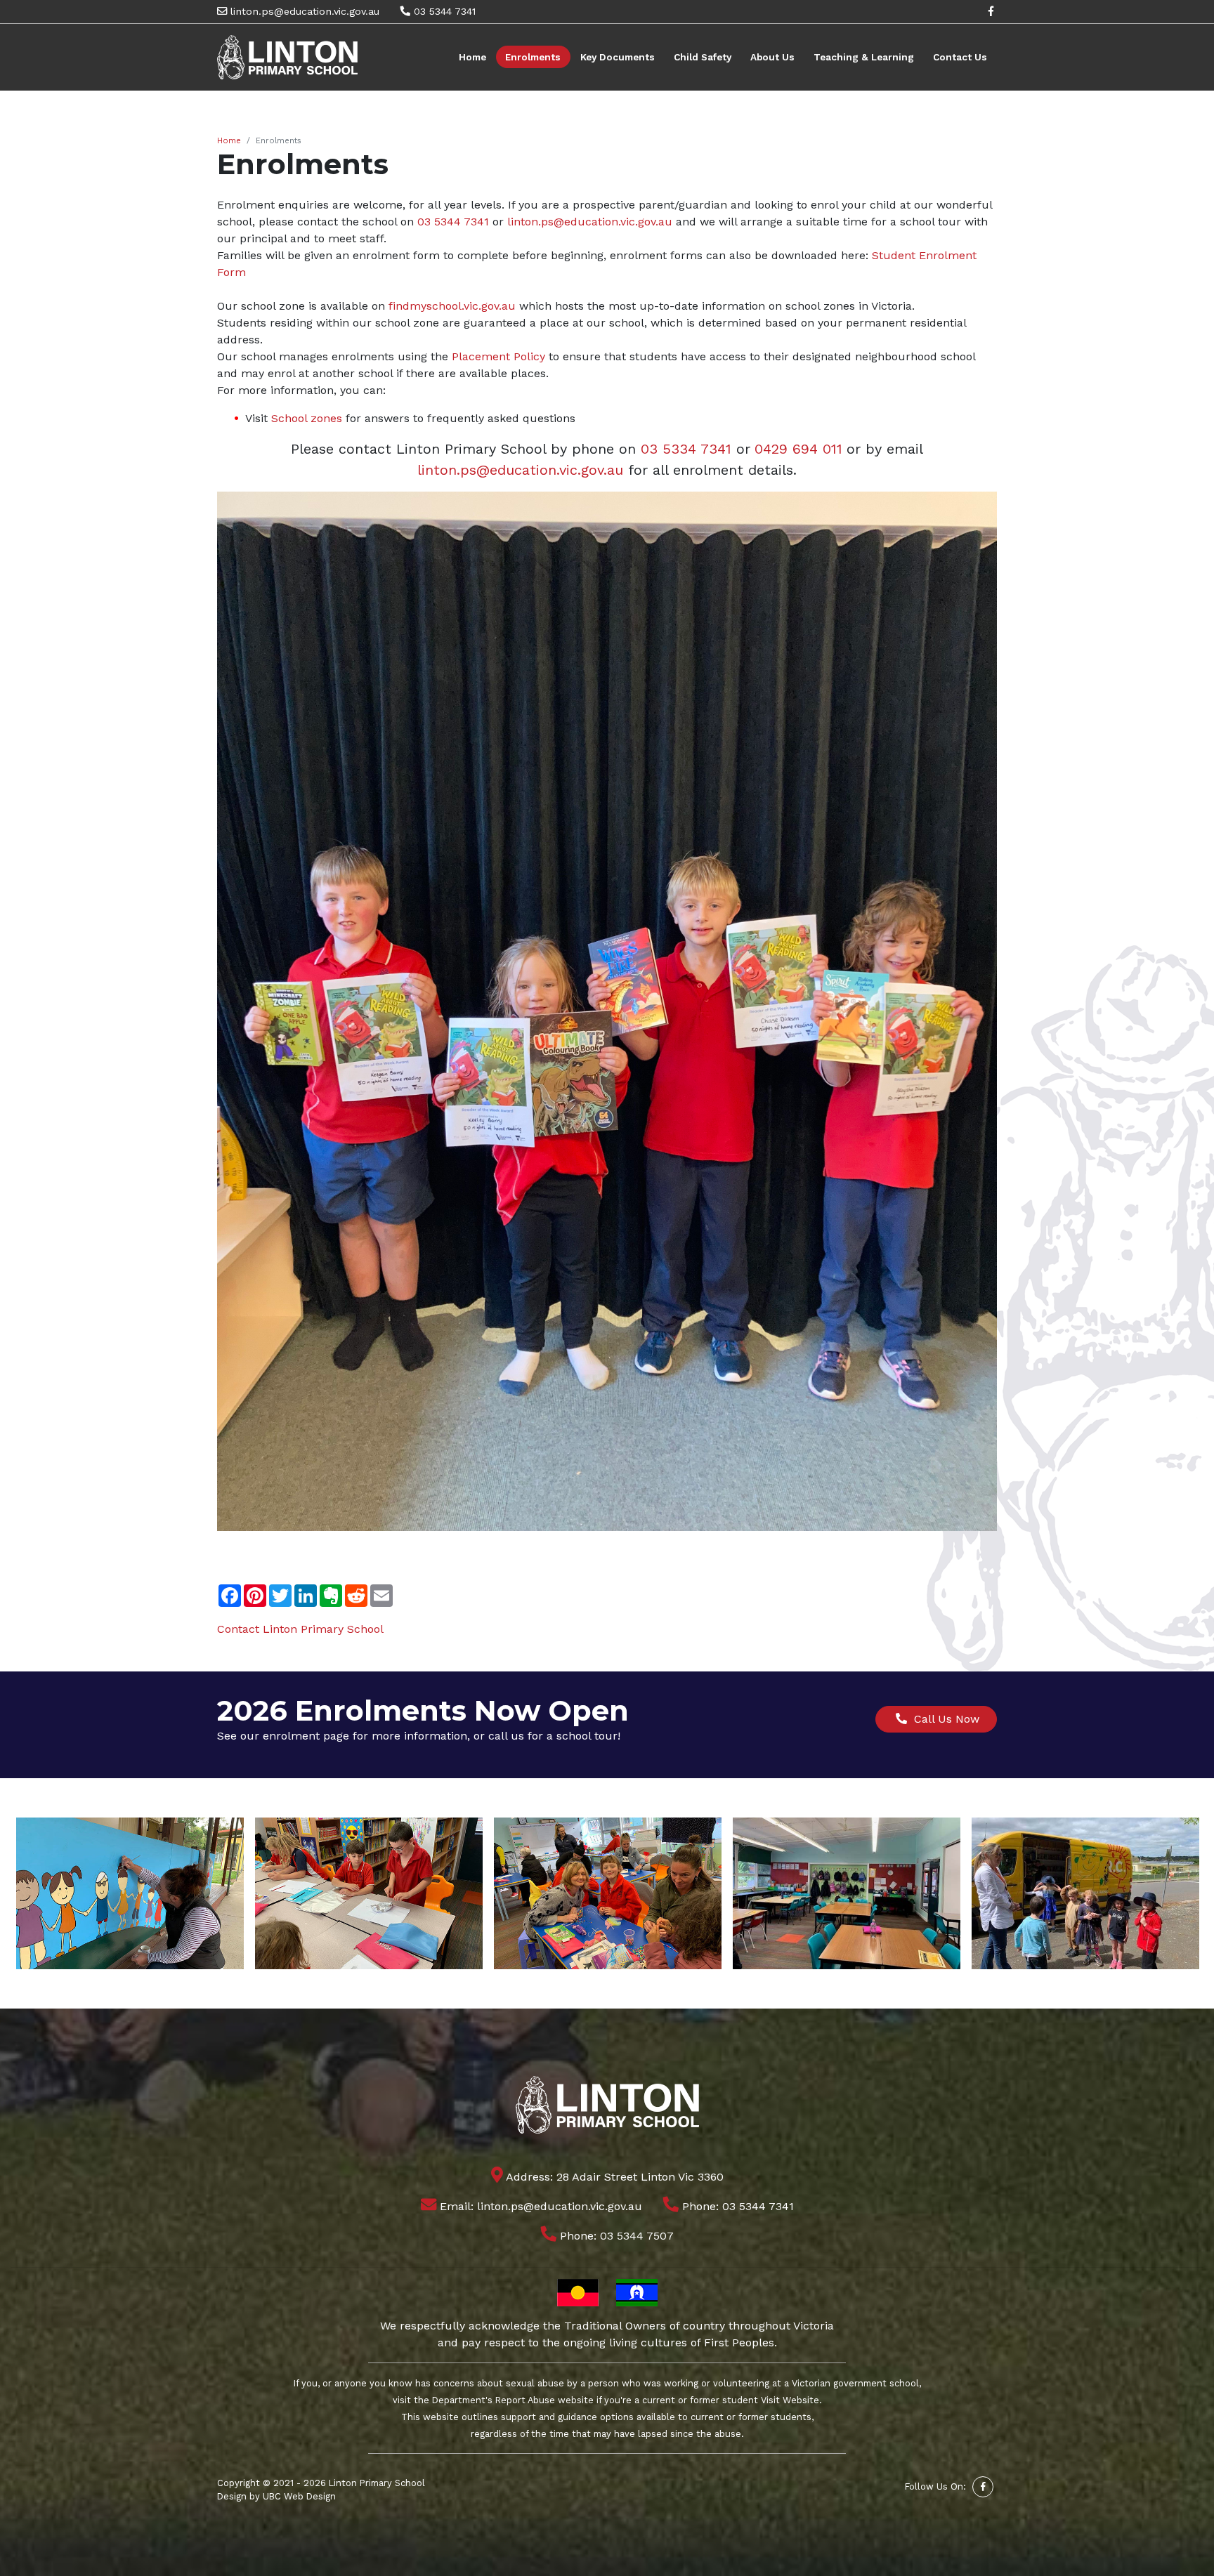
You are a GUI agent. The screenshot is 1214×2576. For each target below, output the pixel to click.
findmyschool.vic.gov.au (452, 306)
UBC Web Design (299, 2496)
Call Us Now (943, 1719)
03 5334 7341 (686, 449)
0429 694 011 (798, 449)
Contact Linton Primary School (300, 1629)
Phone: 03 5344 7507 (615, 2236)
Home (229, 141)
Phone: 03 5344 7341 (736, 2206)
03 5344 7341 (443, 11)
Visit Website (790, 2400)
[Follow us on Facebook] (991, 11)
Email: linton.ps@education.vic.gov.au (539, 2206)
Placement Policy (498, 356)
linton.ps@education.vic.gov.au (303, 11)
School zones (307, 418)
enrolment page (306, 1736)
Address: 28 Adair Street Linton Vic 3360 (613, 2177)
